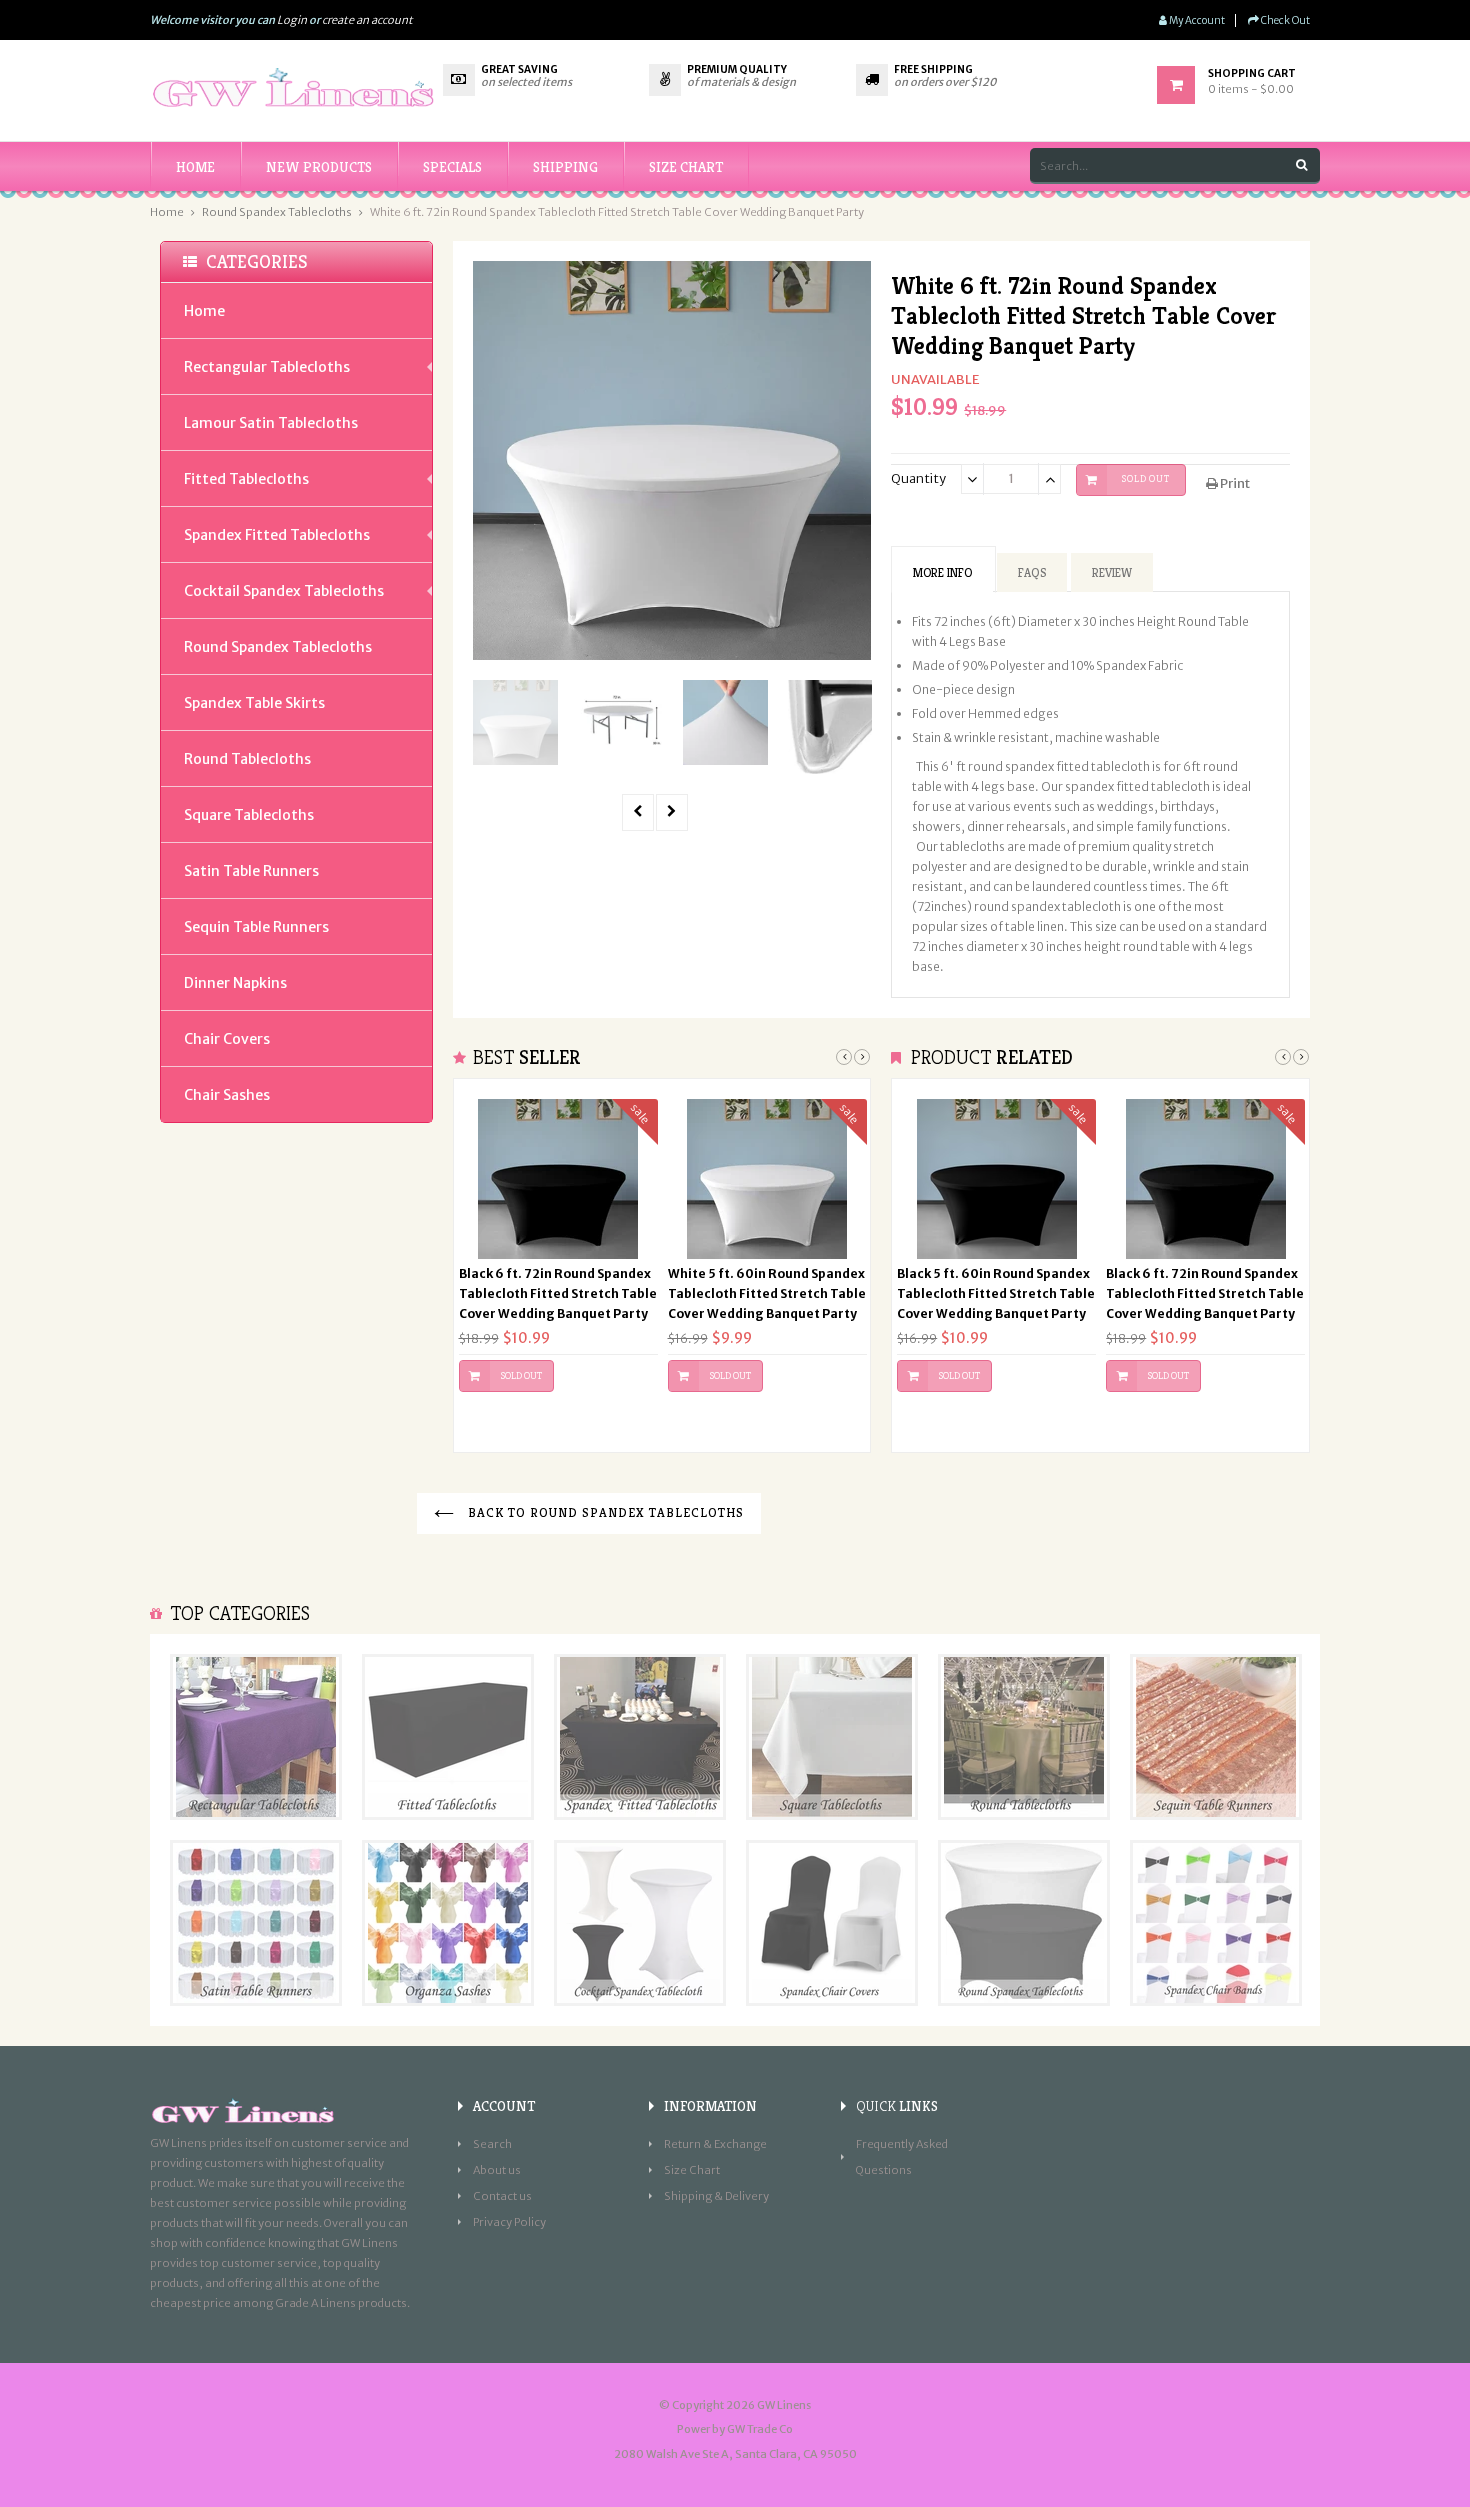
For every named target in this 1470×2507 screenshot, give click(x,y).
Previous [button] (844, 1057)
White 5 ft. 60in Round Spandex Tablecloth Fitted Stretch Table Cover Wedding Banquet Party (767, 1293)
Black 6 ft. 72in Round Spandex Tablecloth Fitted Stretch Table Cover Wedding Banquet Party (558, 1293)
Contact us (502, 2196)
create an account (367, 20)
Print (1234, 483)
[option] (515, 722)
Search (492, 2144)
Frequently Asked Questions (902, 2157)
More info (942, 572)
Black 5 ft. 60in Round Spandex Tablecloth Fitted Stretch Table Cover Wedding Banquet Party (996, 1293)
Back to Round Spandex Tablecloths (604, 1512)
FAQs (1032, 572)
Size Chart (692, 2170)
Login (292, 20)
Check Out (1284, 20)
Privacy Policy (509, 2222)
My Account (1196, 20)
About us (497, 2170)
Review (1112, 572)
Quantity (918, 478)
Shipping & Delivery (716, 2196)
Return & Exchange (715, 2144)
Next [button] (862, 1057)
